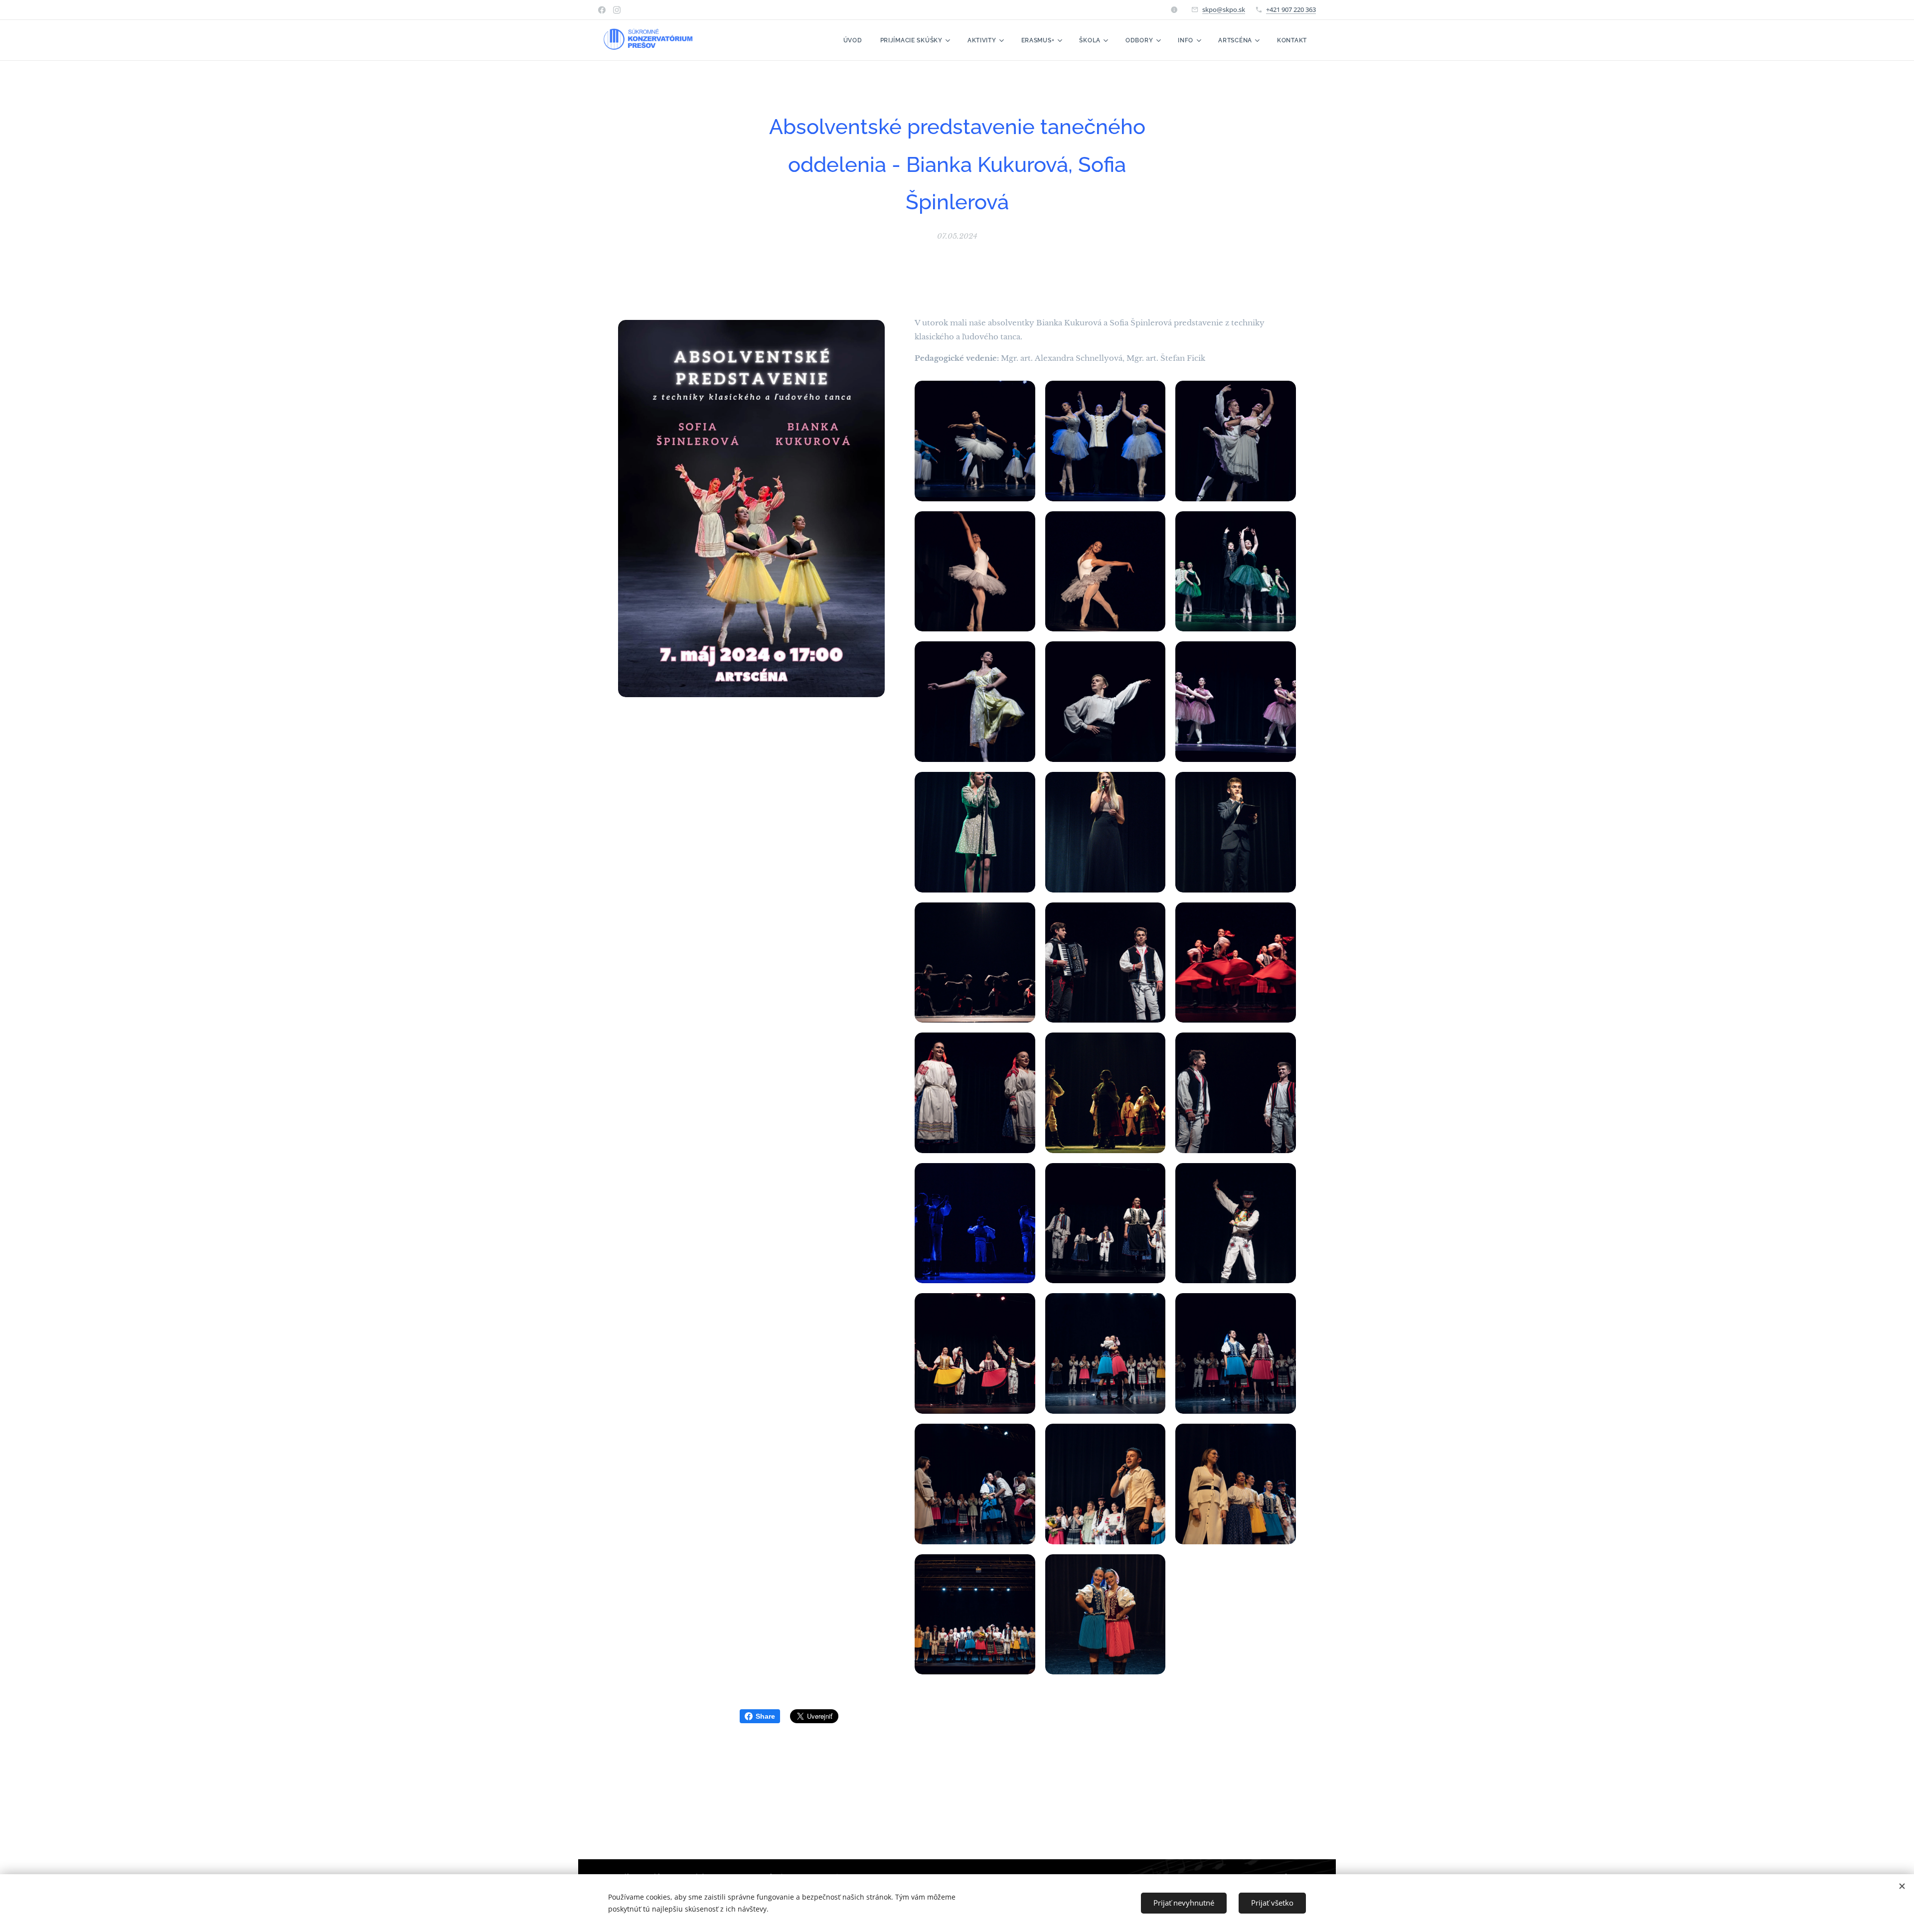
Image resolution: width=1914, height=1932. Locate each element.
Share (765, 1716)
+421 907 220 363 (1291, 9)
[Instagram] (617, 10)
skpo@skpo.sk (1224, 9)
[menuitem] (853, 40)
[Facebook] (602, 10)
